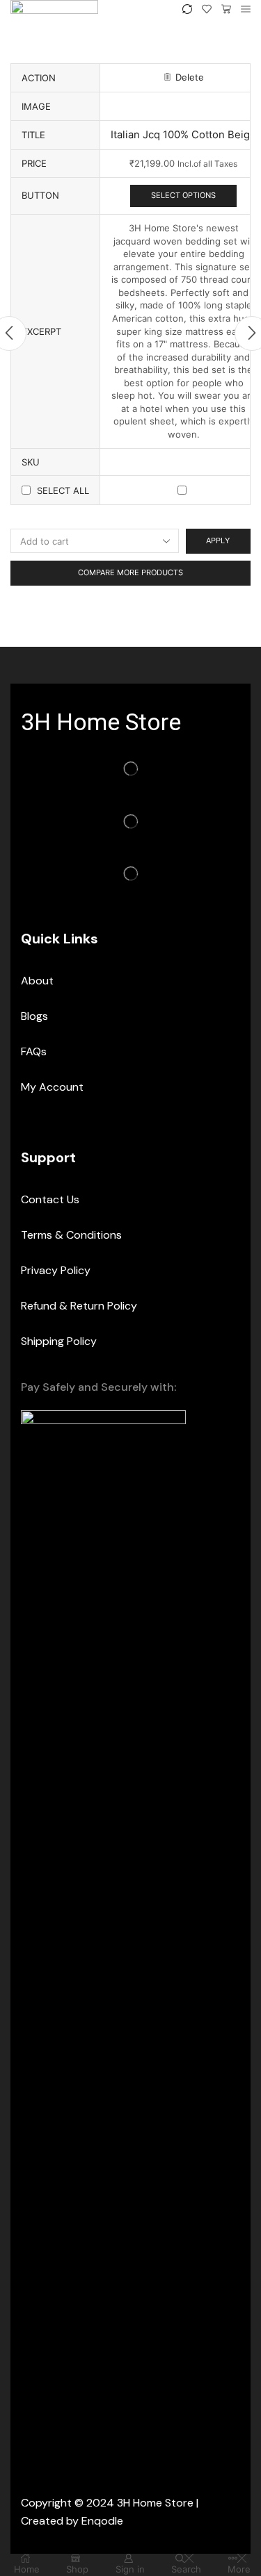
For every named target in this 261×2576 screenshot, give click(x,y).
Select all (63, 490)
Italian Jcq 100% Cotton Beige (183, 135)
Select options (183, 195)
